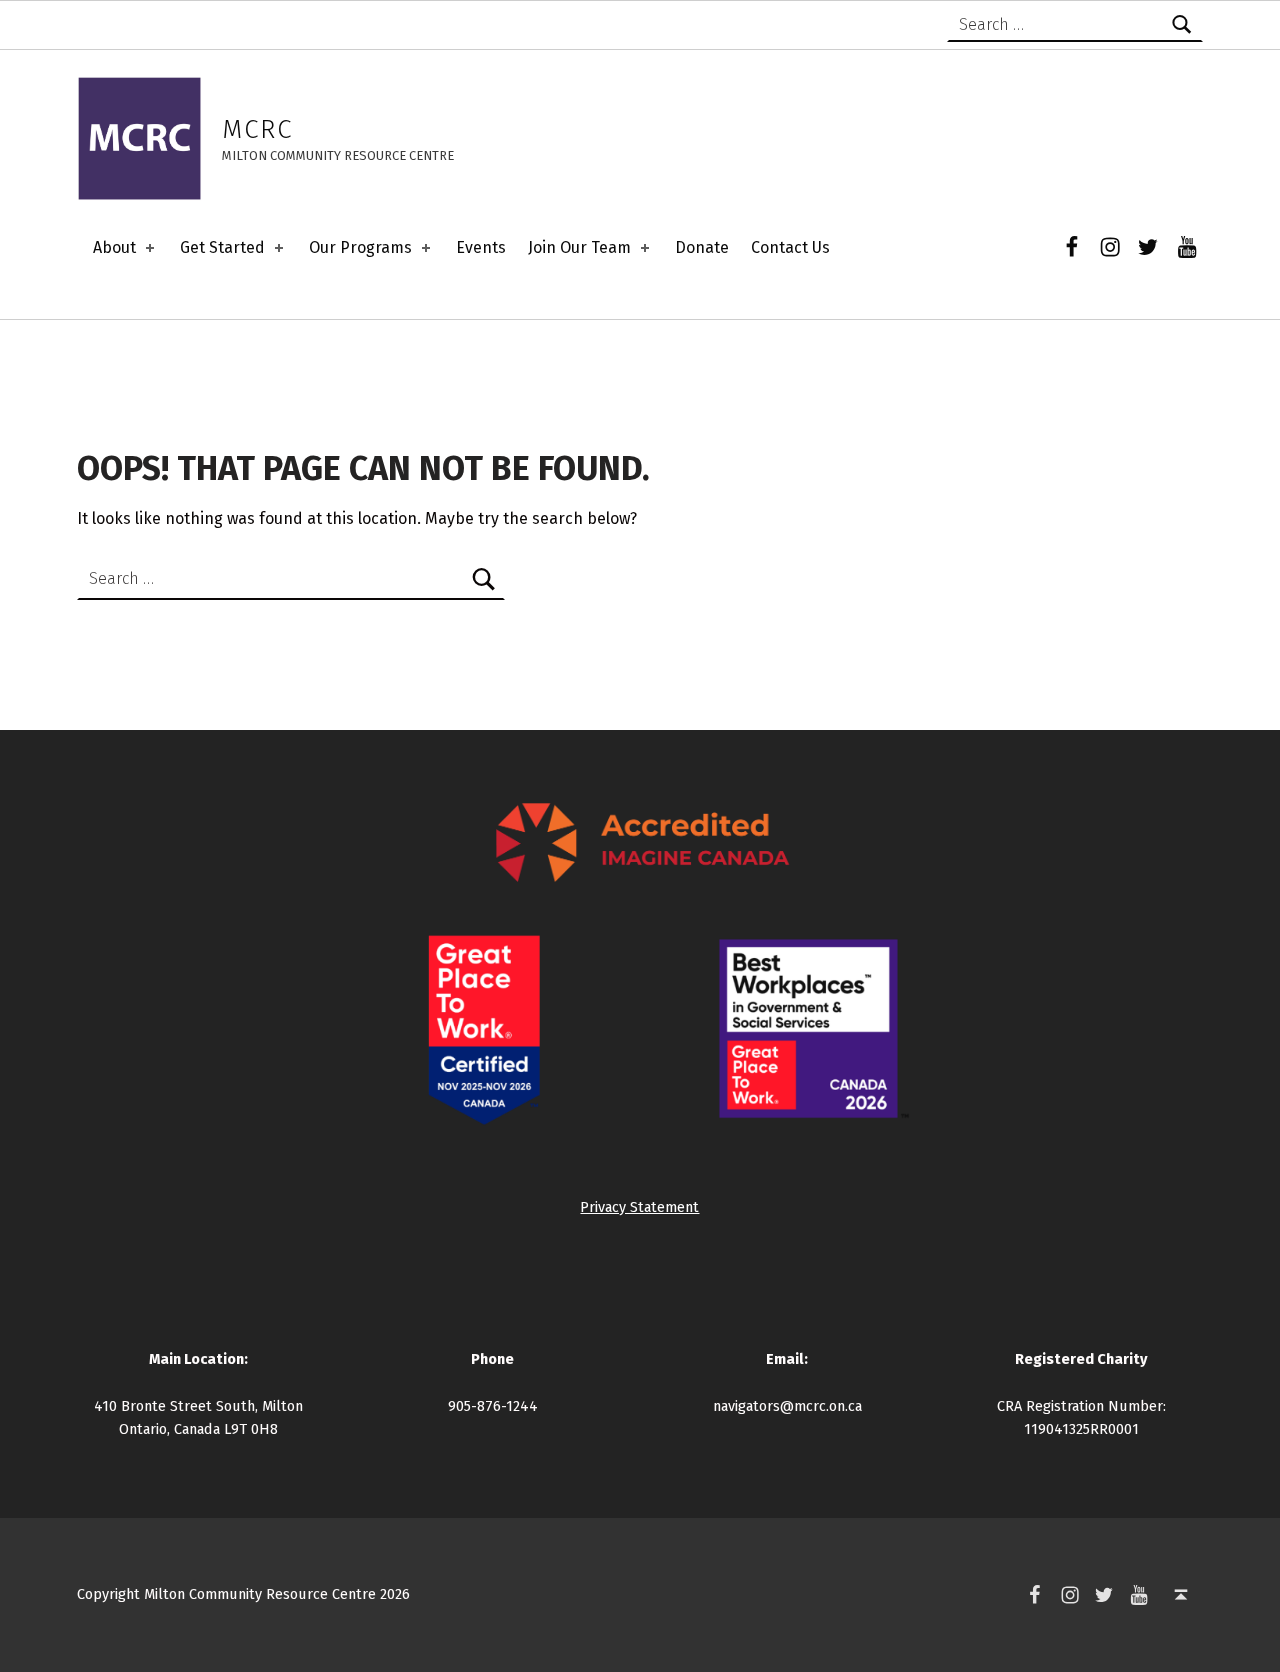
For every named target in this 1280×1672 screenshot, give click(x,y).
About (114, 247)
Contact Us (790, 247)
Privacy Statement (639, 1207)
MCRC (257, 129)
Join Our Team (579, 247)
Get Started (222, 247)
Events (481, 247)
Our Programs (360, 247)
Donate (702, 247)
